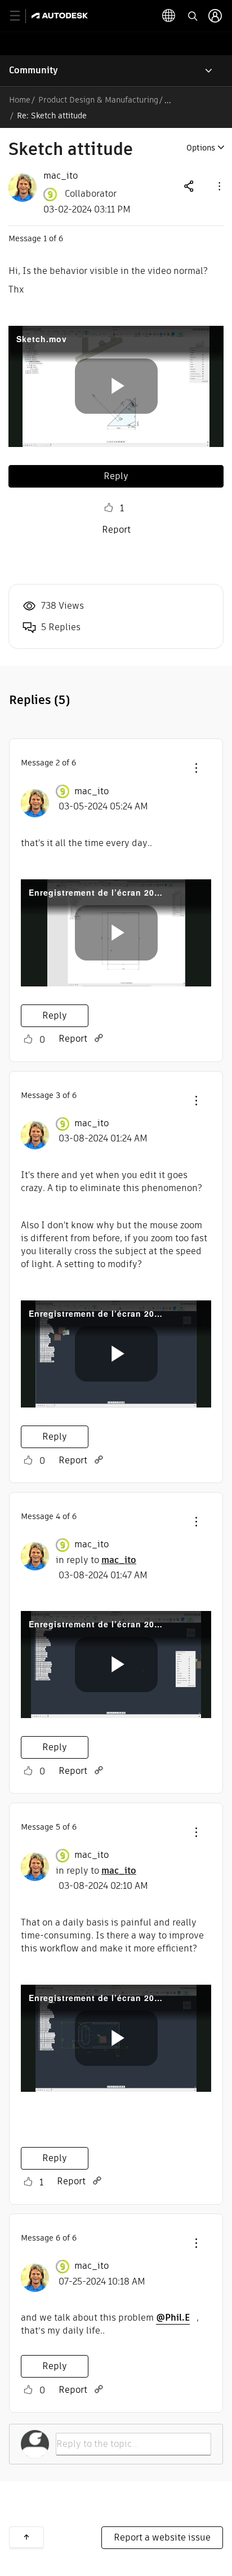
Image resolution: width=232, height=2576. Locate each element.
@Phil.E (173, 2318)
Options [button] (201, 148)
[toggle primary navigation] (21, 16)
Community (34, 70)
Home (20, 100)
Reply (116, 476)
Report (116, 530)
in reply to (96, 1560)
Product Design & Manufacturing (98, 100)
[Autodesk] (61, 16)
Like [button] (109, 508)
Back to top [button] (26, 2537)
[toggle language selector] (169, 16)
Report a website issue (162, 2537)
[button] (218, 186)
